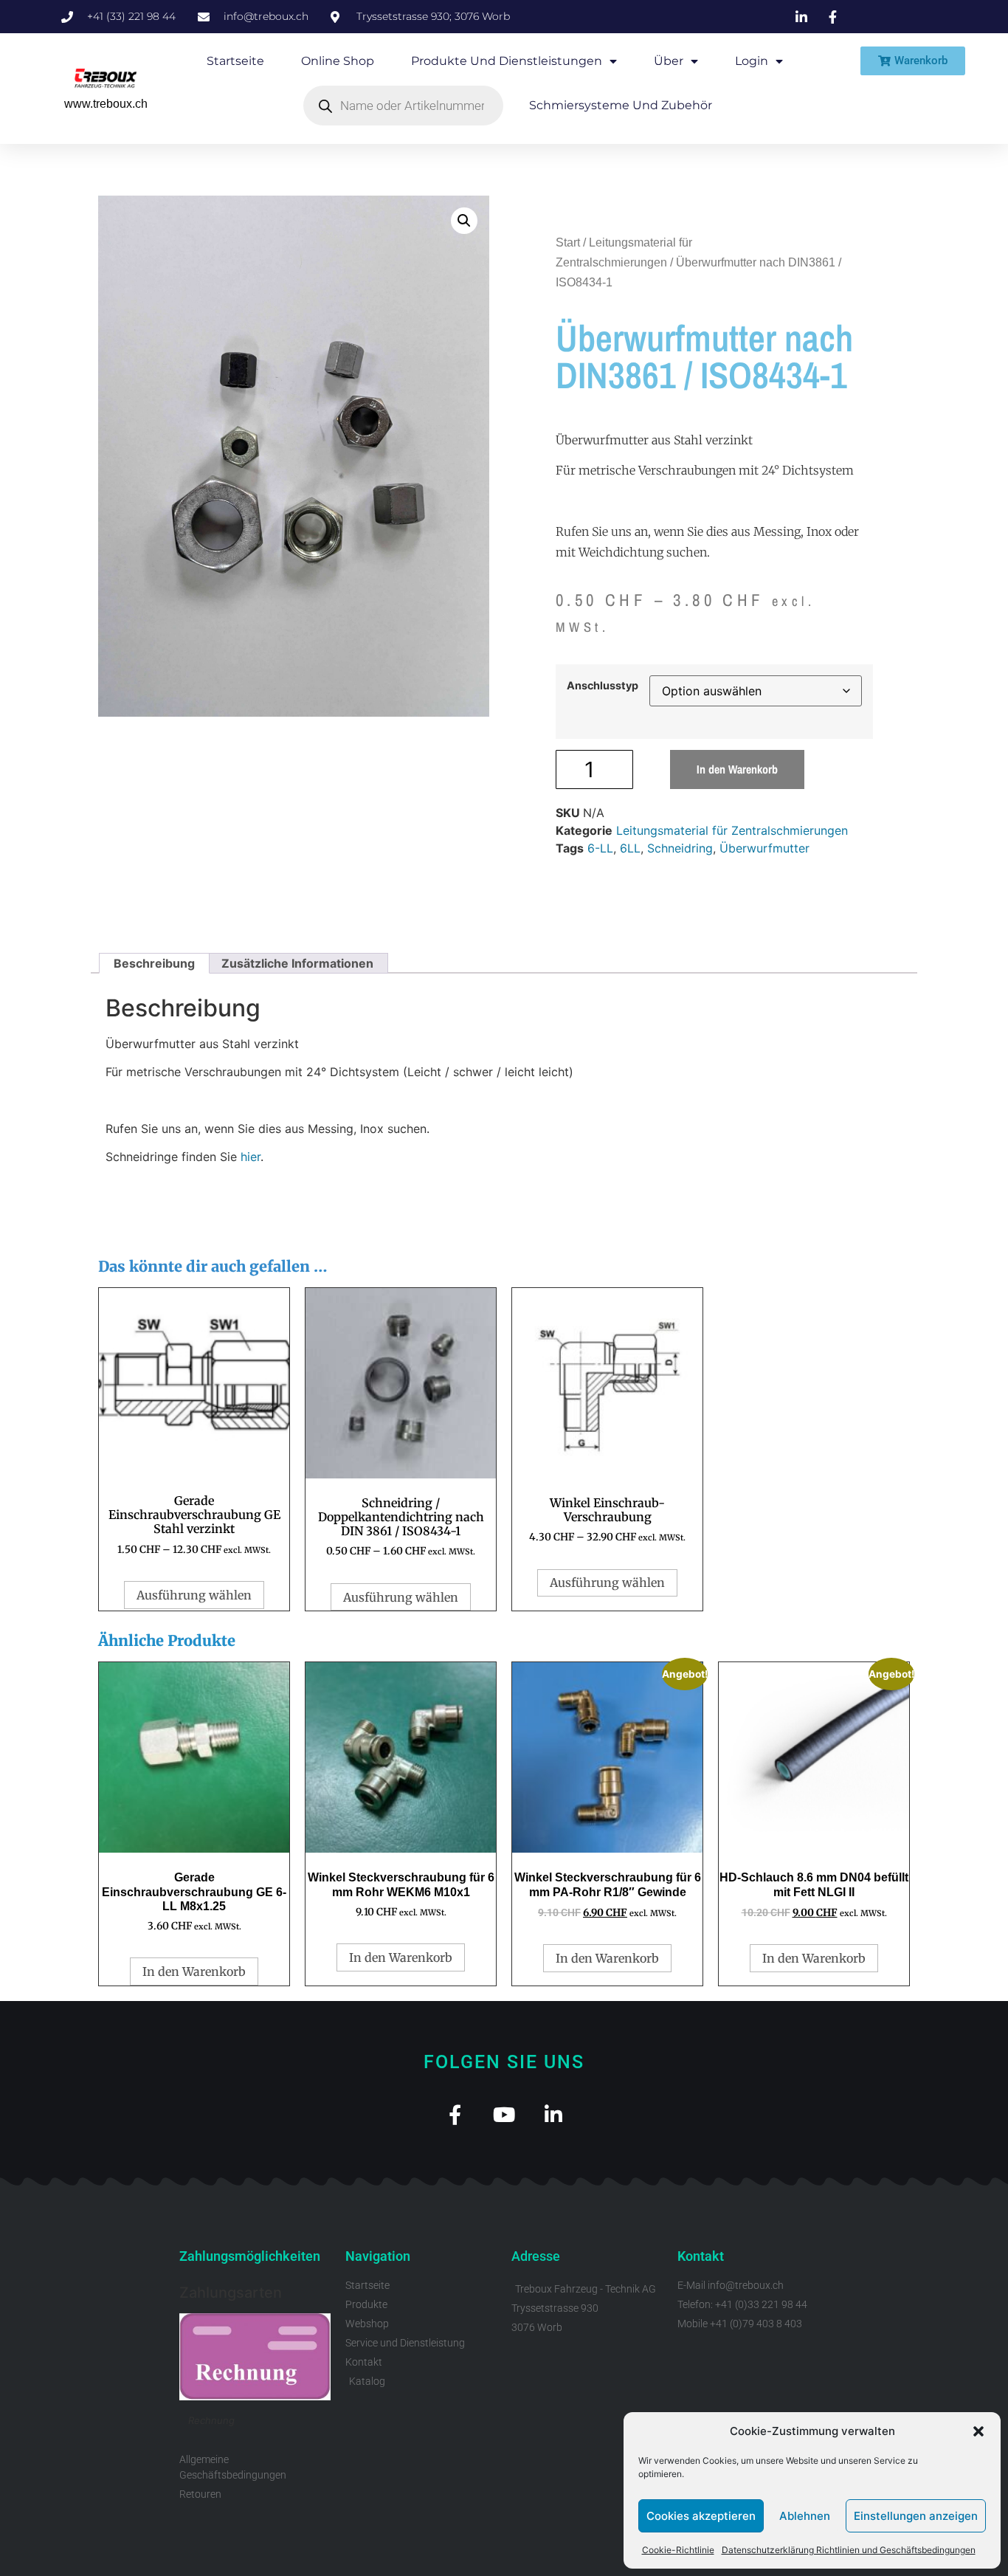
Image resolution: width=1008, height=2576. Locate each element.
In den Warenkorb (737, 769)
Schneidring (680, 848)
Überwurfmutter (764, 848)
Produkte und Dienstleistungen (507, 61)
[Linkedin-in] (554, 2114)
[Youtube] (504, 2114)
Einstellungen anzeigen (916, 2516)
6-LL (600, 848)
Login (752, 61)
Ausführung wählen (194, 1595)
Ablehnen (805, 2516)
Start (568, 242)
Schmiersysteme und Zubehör (621, 105)
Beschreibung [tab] (154, 963)
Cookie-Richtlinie (678, 2550)
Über (669, 61)
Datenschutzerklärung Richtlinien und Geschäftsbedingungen (849, 2550)
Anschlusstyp (603, 686)
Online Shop (338, 61)
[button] (978, 2431)
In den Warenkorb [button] (194, 1971)
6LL (630, 848)
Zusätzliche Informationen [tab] (297, 963)
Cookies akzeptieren (701, 2516)
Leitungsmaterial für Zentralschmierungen (732, 830)
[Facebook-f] (455, 2114)
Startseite (235, 61)
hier (251, 1157)
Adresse (536, 2256)
